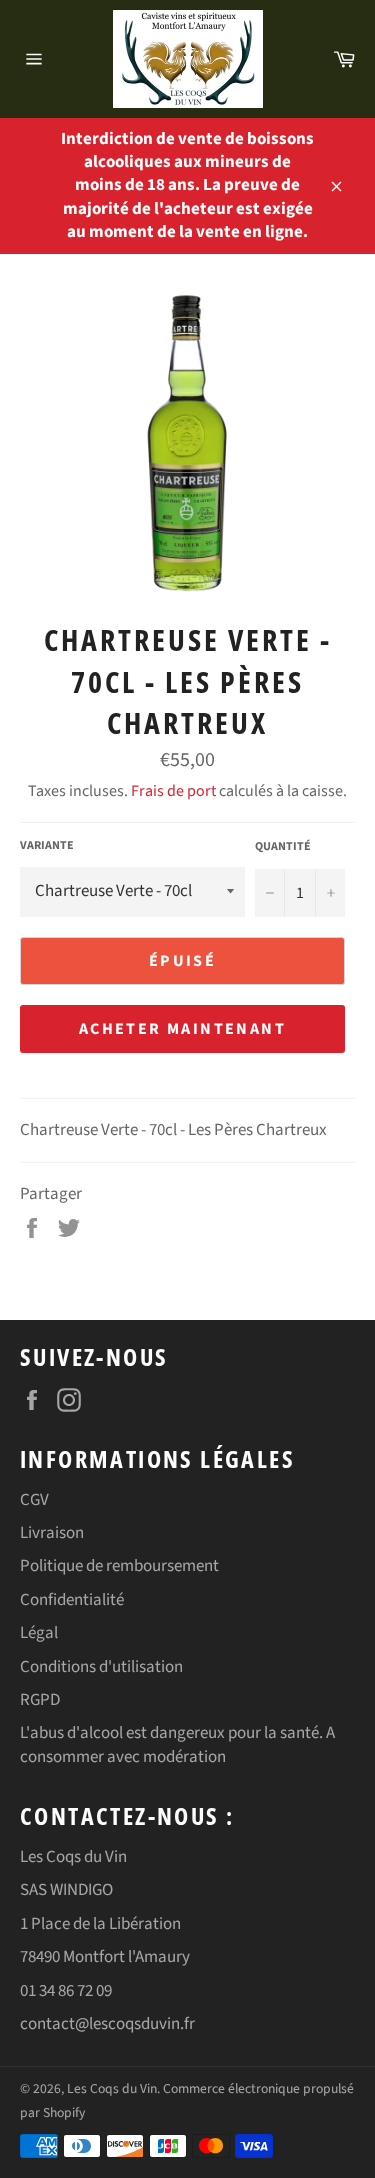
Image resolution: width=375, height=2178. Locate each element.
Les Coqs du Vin (112, 2088)
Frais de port (173, 791)
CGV (34, 1500)
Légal (39, 1633)
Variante (47, 846)
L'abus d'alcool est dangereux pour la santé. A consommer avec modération (177, 1744)
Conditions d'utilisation (101, 1667)
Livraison (52, 1533)
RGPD (40, 1700)
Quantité (283, 847)
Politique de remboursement (119, 1566)
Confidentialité (72, 1600)
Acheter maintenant (182, 1029)
